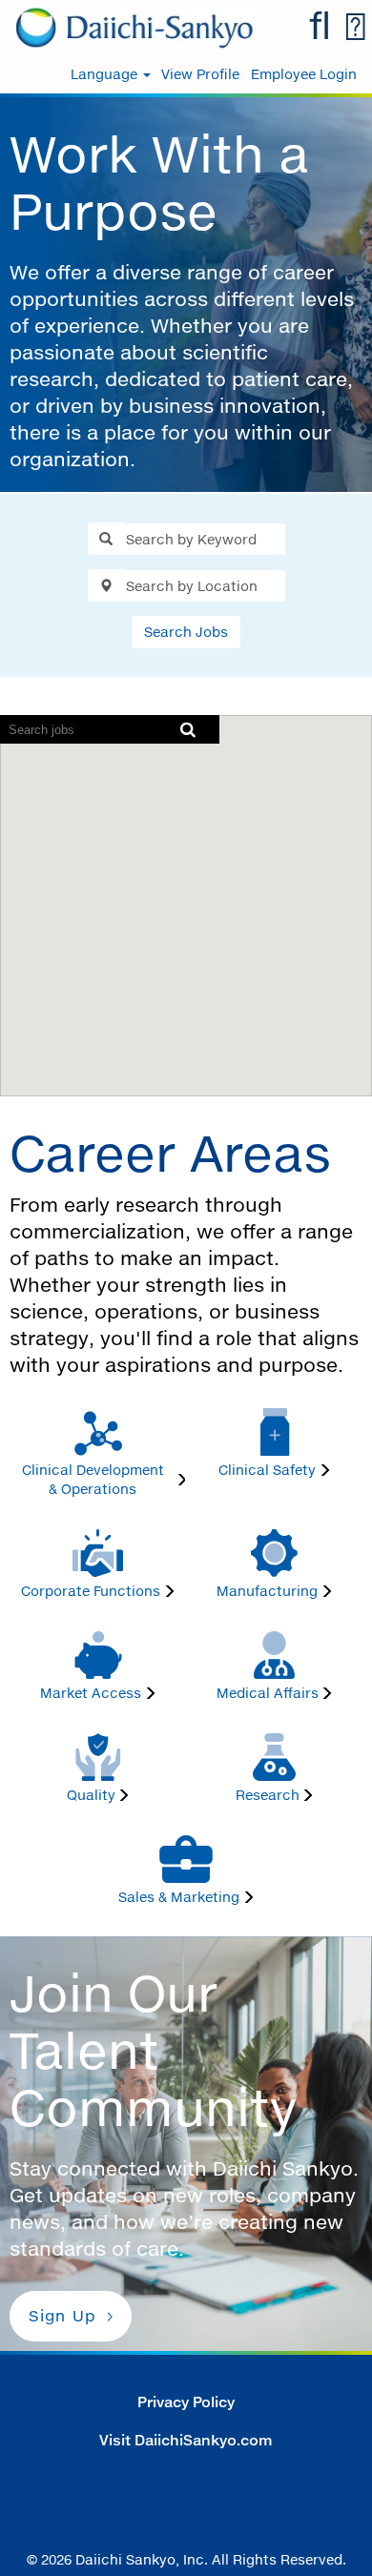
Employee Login (304, 74)
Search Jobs (186, 632)
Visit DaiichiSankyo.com (186, 2440)
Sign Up (62, 2316)
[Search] (320, 26)
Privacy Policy (186, 2402)
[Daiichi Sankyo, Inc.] (129, 26)
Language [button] (106, 74)
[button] (355, 27)
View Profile (200, 74)
